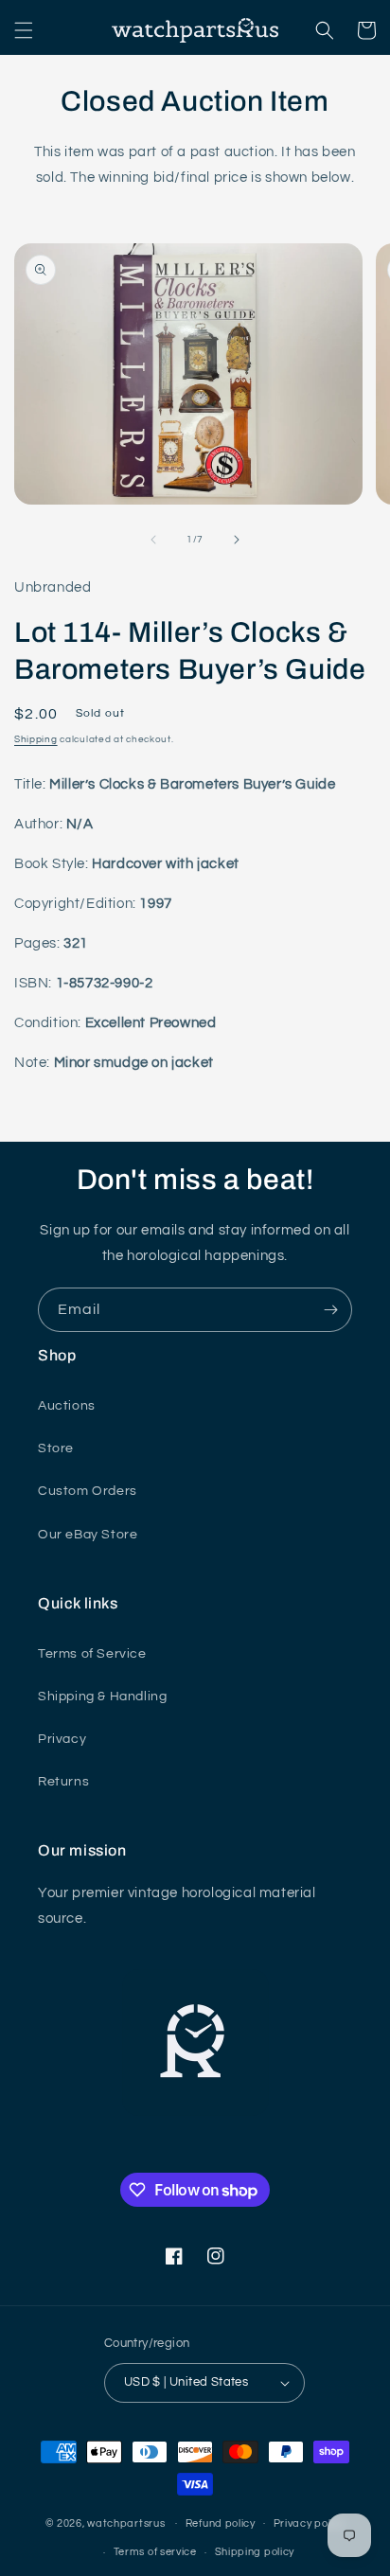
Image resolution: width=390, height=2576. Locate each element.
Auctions (67, 1406)
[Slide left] (153, 540)
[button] (24, 30)
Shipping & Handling (102, 1697)
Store (56, 1448)
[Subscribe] (330, 1310)
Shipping (36, 739)
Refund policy (221, 2523)
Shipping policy (255, 2552)
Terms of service (155, 2552)
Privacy (62, 1739)
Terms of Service (92, 1654)
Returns (63, 1782)
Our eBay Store (88, 1535)
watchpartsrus (126, 2523)
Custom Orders (88, 1491)
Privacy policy (310, 2523)
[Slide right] (237, 540)
